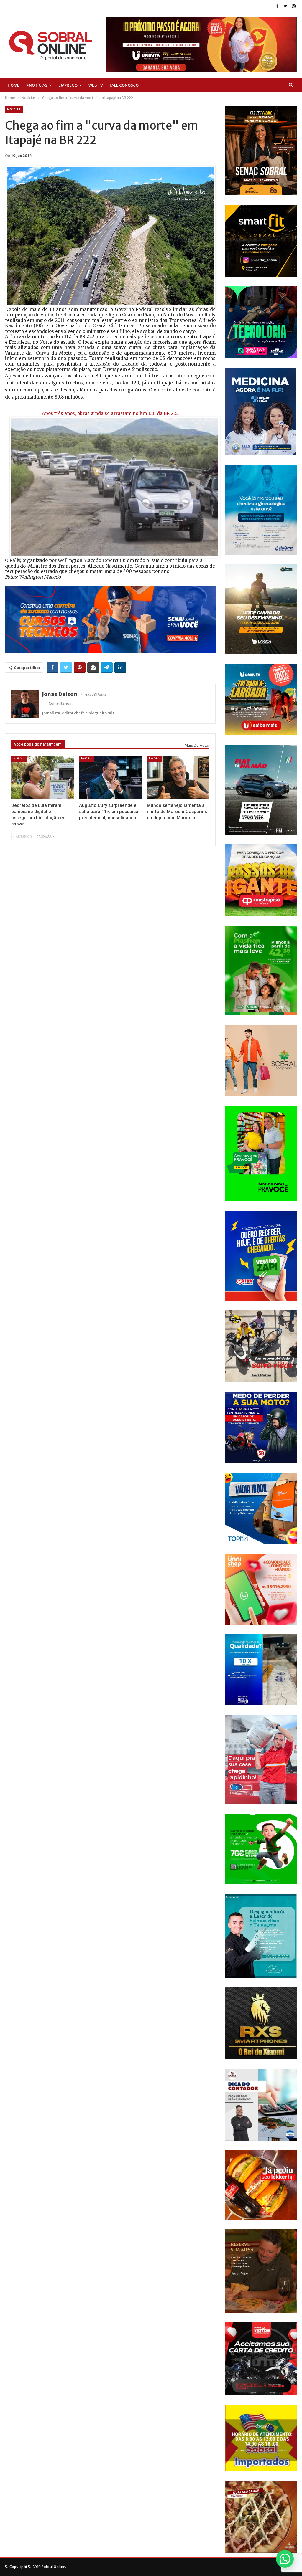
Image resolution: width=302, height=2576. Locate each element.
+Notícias (37, 85)
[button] (285, 2559)
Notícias (14, 109)
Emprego (68, 85)
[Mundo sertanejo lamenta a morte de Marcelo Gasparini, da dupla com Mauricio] (178, 778)
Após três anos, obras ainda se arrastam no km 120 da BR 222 (110, 413)
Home (14, 85)
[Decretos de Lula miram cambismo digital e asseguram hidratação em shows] (42, 778)
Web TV (96, 85)
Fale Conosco (124, 85)
